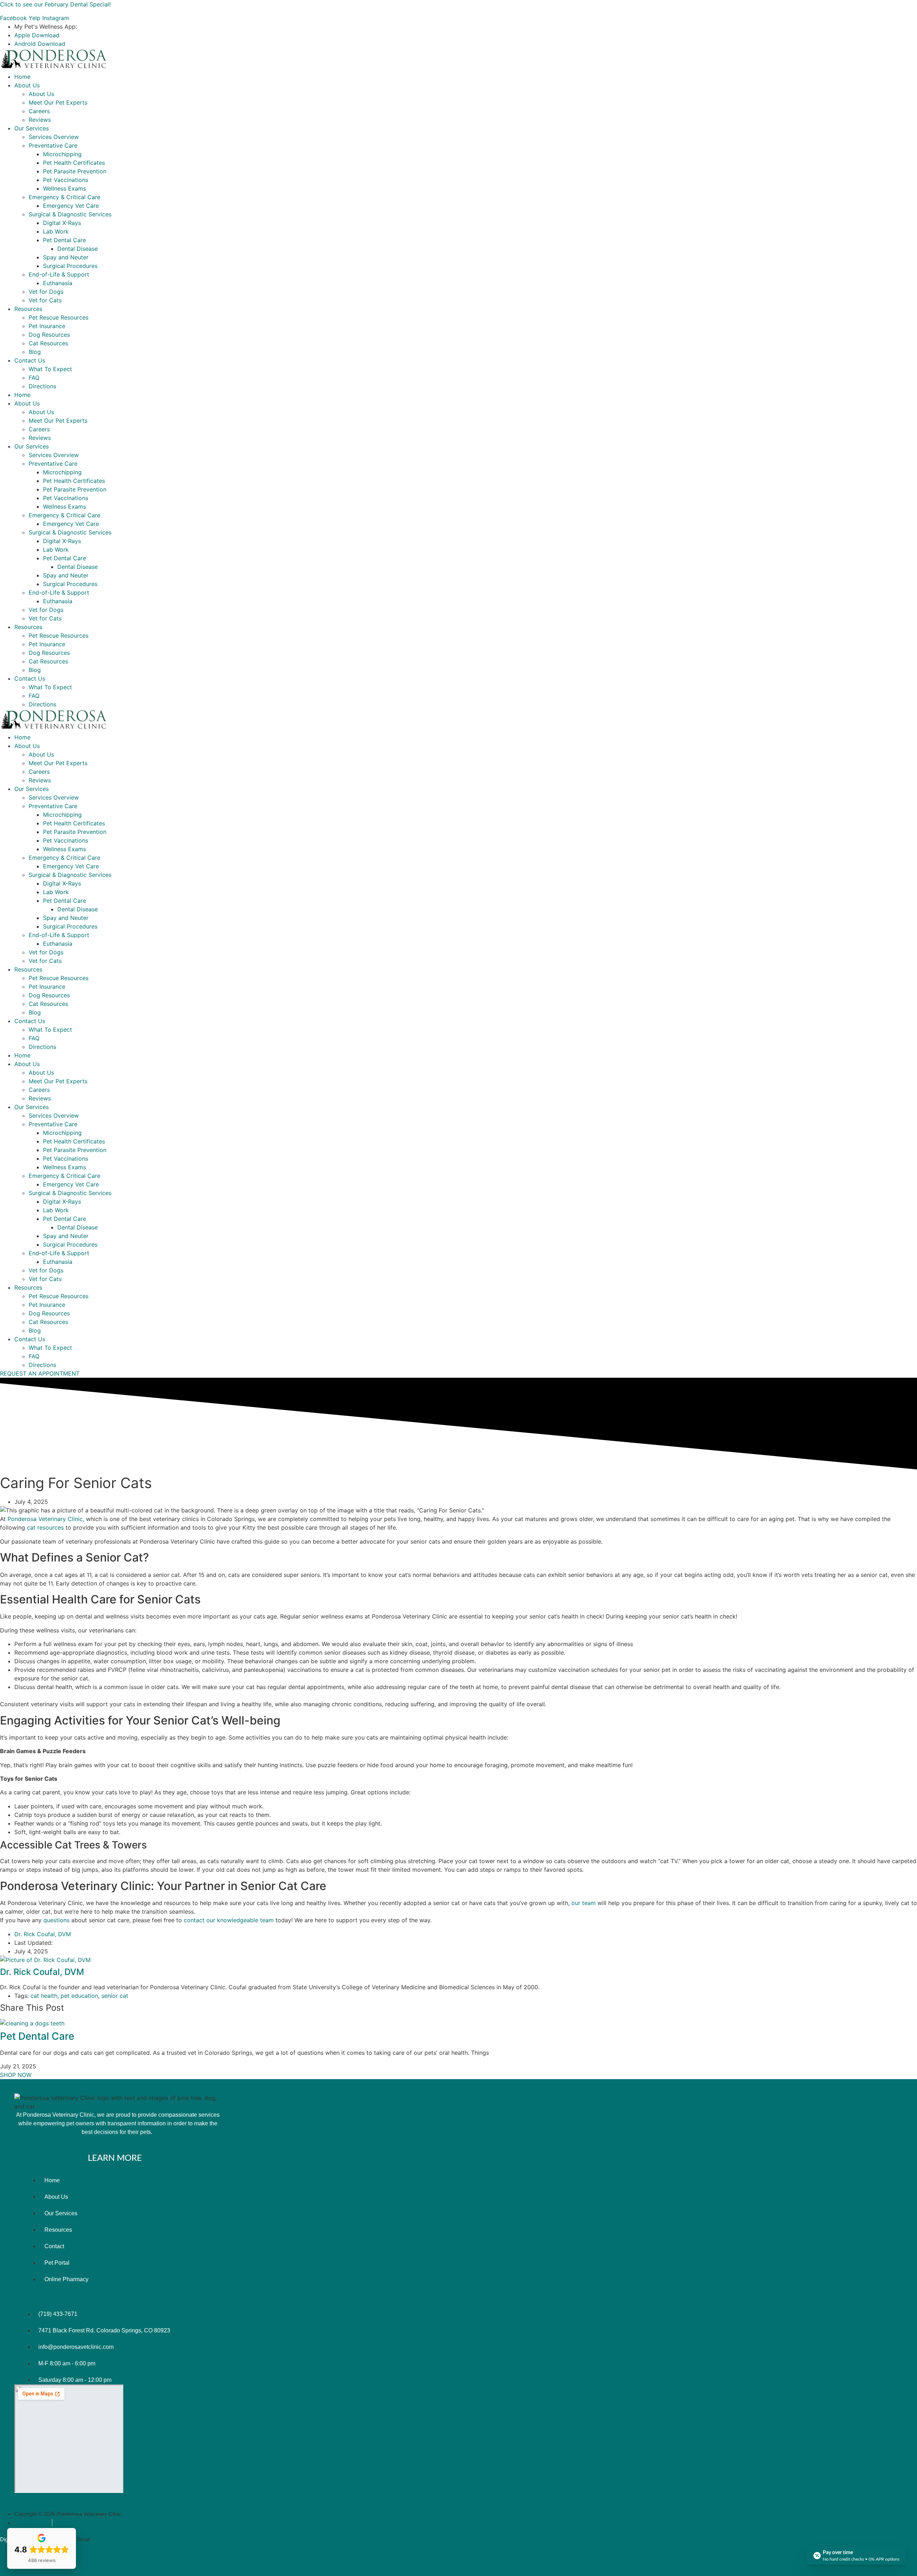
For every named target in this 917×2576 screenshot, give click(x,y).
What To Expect (50, 369)
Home (22, 77)
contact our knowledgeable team (229, 1920)
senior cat (115, 1996)
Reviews (40, 120)
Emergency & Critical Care (64, 197)
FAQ (34, 378)
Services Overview (54, 137)
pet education (79, 1996)
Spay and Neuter (66, 257)
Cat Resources (48, 343)
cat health (44, 1996)
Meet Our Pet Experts (58, 102)
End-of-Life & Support (59, 274)
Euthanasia (58, 283)
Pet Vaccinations (66, 180)
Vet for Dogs (46, 292)
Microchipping (62, 154)
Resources (28, 309)
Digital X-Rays (62, 223)
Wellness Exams (64, 188)
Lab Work (56, 231)
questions (57, 1920)
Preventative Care (53, 145)
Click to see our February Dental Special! (55, 4)
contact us (143, 2292)
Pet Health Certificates (74, 163)
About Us (27, 85)
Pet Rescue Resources (59, 317)
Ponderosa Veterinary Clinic (45, 1519)
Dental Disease (78, 249)
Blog (35, 352)
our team (584, 1903)
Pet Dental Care (64, 240)
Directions (42, 386)
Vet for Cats (45, 300)
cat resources (45, 1527)
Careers (39, 111)
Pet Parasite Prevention (75, 171)
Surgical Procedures (70, 266)
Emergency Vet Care (71, 206)
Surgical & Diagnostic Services (70, 214)
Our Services (32, 128)
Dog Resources (49, 335)
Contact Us (30, 360)
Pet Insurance (47, 326)
